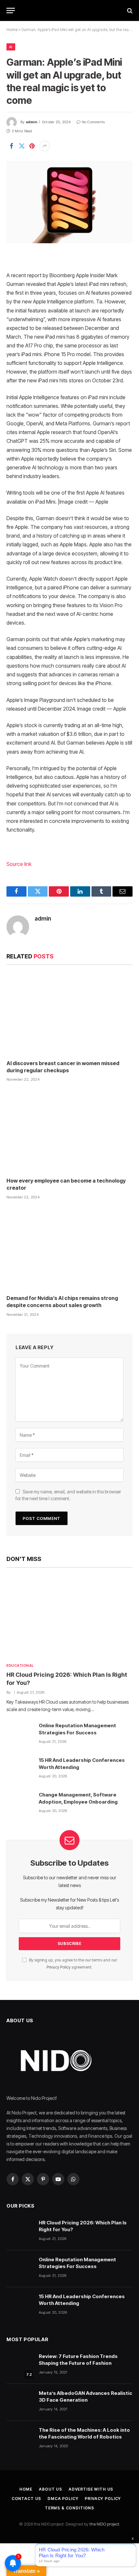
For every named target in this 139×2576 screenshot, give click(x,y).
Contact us (26, 2499)
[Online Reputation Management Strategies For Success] (20, 1735)
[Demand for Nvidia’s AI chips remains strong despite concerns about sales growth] (69, 1249)
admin (32, 122)
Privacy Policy (59, 1967)
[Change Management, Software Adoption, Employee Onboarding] (20, 1804)
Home (12, 30)
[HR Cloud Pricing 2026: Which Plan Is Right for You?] (69, 1617)
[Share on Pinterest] (32, 146)
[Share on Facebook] (11, 146)
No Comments (93, 122)
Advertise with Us (91, 2489)
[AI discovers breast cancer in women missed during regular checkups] (69, 1014)
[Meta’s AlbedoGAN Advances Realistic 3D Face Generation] (20, 2402)
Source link (19, 864)
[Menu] (11, 11)
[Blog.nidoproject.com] (69, 11)
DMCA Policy (63, 2499)
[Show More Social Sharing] (45, 146)
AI (11, 47)
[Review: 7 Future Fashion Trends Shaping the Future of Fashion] (20, 2365)
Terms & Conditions (69, 2508)
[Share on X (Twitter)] (22, 146)
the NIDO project (104, 2524)
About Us (50, 2489)
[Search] (129, 11)
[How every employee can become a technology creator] (69, 1131)
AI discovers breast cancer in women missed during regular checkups (63, 1067)
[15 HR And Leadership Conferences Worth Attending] (20, 1769)
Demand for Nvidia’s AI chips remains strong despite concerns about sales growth (62, 1302)
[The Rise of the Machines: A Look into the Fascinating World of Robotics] (20, 2439)
